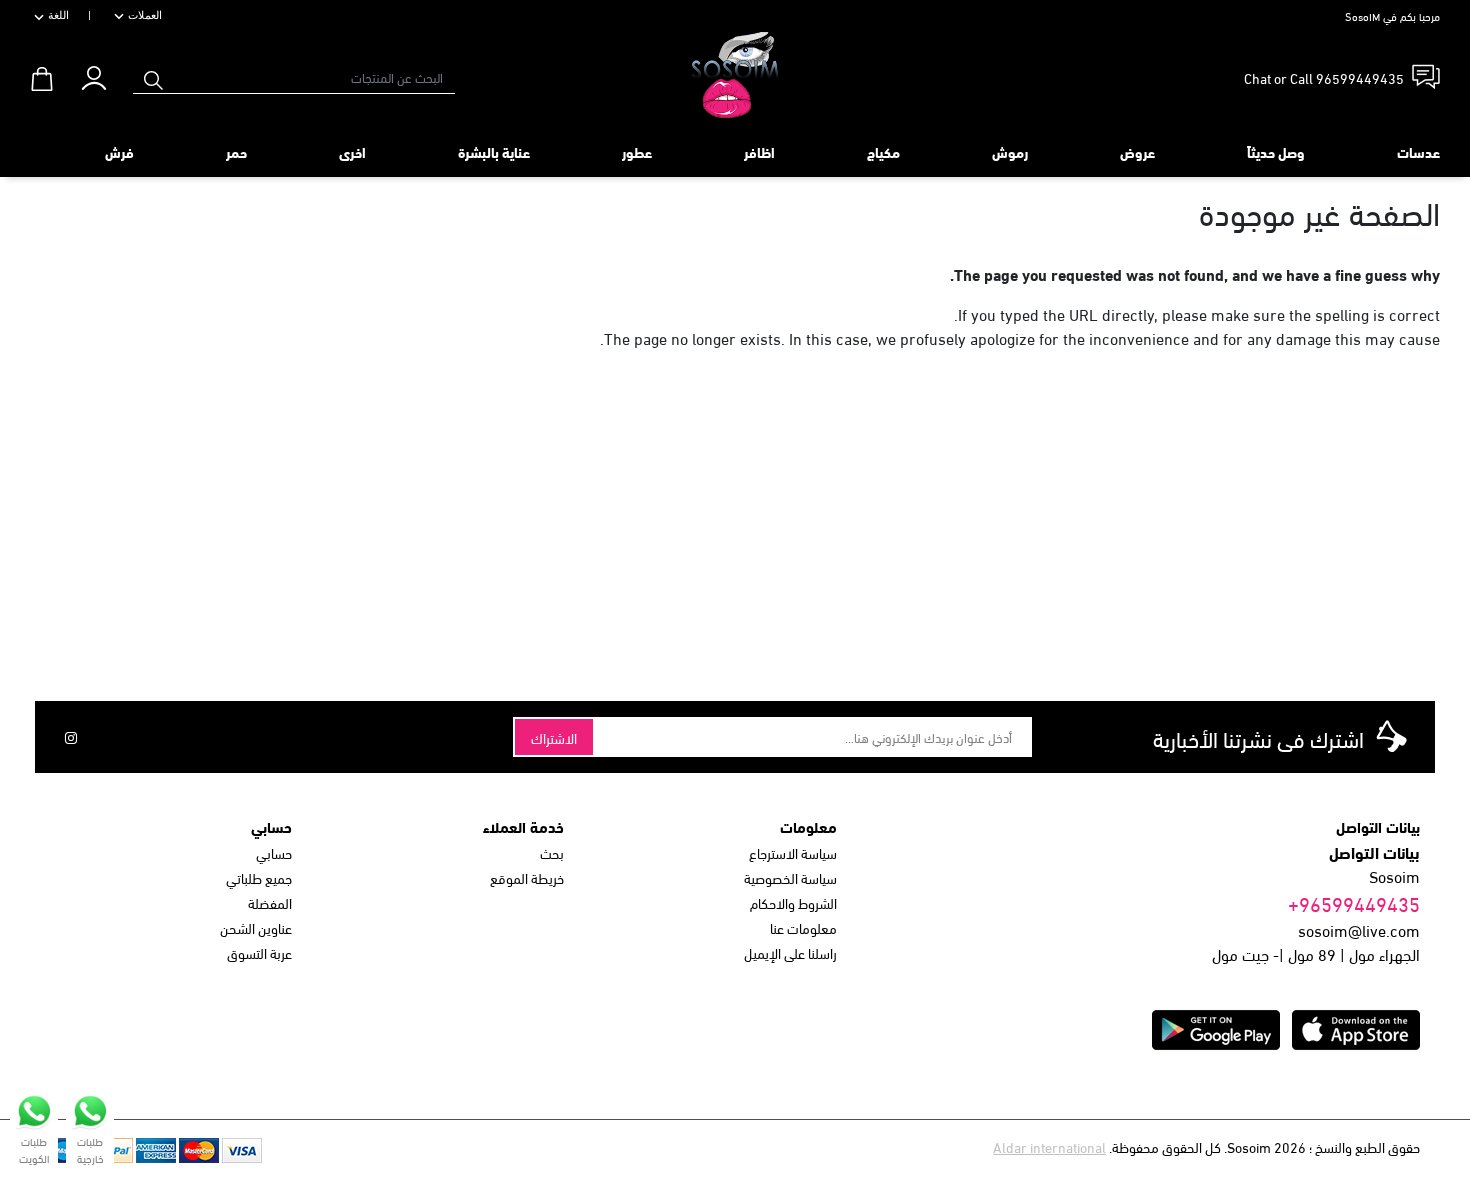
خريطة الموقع (527, 877)
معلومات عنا (803, 927)
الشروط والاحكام (793, 902)
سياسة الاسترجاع (793, 852)
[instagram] (71, 737)
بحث (552, 852)
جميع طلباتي (259, 877)
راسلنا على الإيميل (790, 952)
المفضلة (270, 902)
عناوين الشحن (256, 927)
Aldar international (1049, 1146)
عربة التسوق (259, 952)
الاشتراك (554, 737)
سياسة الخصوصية (790, 877)
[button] (93, 73)
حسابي (274, 852)
